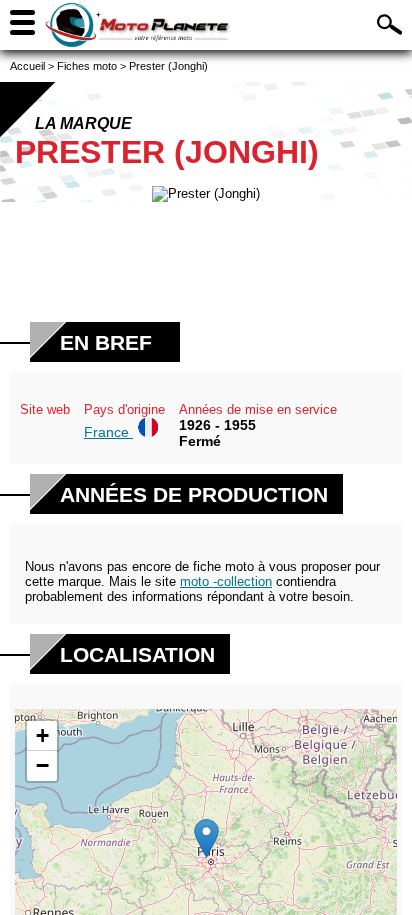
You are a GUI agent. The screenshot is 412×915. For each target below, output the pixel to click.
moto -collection (226, 581)
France (108, 432)
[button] (206, 838)
